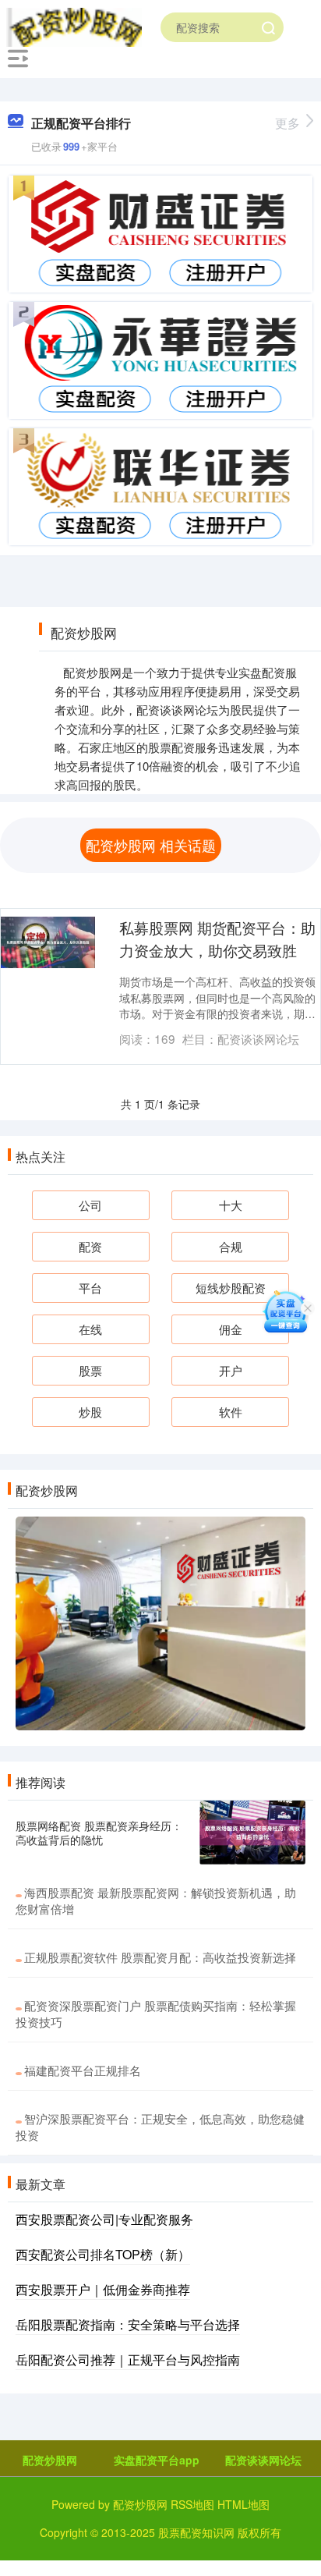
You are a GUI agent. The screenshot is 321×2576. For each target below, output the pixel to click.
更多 (287, 123)
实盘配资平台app (157, 2460)
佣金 (231, 1329)
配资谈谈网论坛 (263, 2460)
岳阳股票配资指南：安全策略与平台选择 (128, 2324)
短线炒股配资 (231, 1288)
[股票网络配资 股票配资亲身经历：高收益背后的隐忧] (252, 1833)
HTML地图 (243, 2504)
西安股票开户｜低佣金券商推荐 (103, 2289)
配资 (90, 1246)
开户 (231, 1370)
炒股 (90, 1412)
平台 (90, 1288)
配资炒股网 (50, 2460)
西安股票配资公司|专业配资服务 (104, 2219)
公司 (90, 1205)
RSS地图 (192, 2504)
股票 (90, 1370)
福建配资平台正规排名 (83, 2070)
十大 (231, 1205)
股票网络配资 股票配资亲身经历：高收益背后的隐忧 (99, 1833)
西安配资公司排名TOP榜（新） (103, 2254)
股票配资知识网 (196, 2532)
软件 (231, 1412)
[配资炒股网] (74, 26)
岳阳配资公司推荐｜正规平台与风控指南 (128, 2360)
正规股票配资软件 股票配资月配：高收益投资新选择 (160, 1957)
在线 (90, 1329)
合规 (231, 1246)
